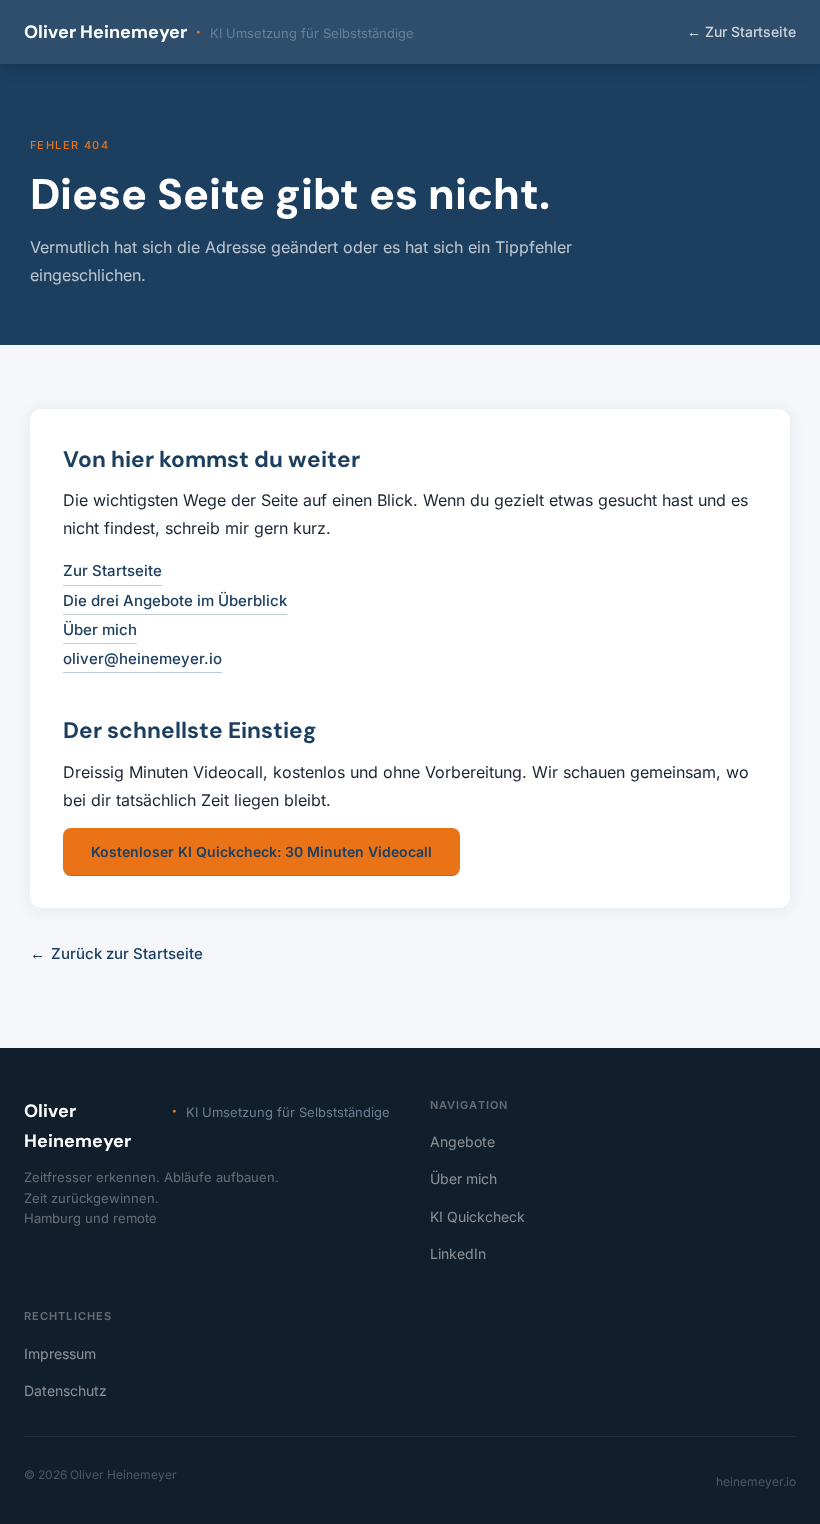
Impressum (60, 1353)
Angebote (462, 1141)
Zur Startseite (741, 31)
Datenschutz (65, 1390)
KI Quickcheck (477, 1216)
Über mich (100, 629)
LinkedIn (458, 1253)
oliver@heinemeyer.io (142, 658)
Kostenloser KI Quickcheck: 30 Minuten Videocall (261, 851)
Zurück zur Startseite (116, 953)
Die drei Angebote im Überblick (175, 600)
